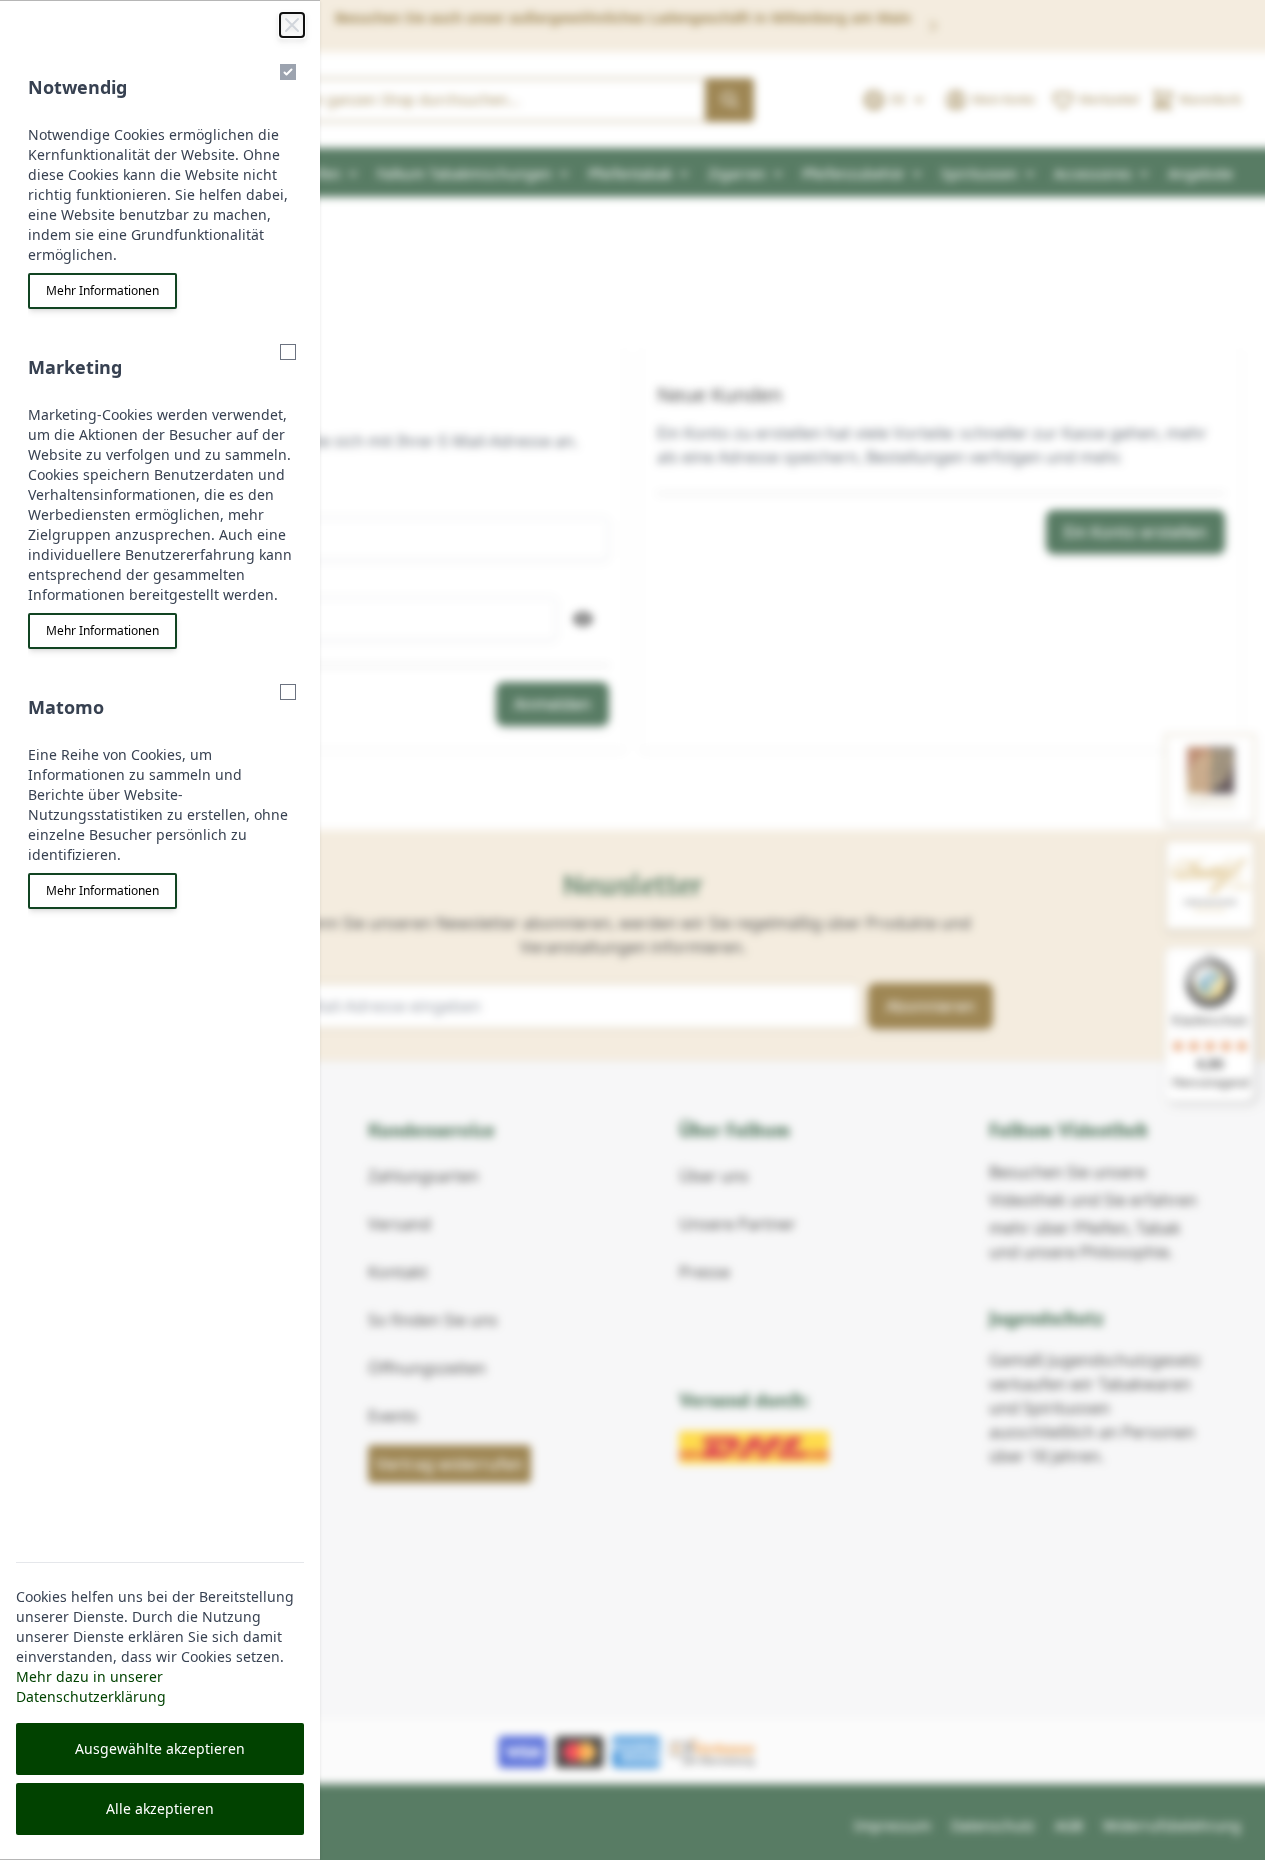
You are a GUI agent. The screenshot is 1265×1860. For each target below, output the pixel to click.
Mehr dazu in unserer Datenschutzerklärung (91, 1686)
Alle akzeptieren (160, 1808)
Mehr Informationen (102, 290)
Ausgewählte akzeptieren (160, 1748)
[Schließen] (292, 25)
